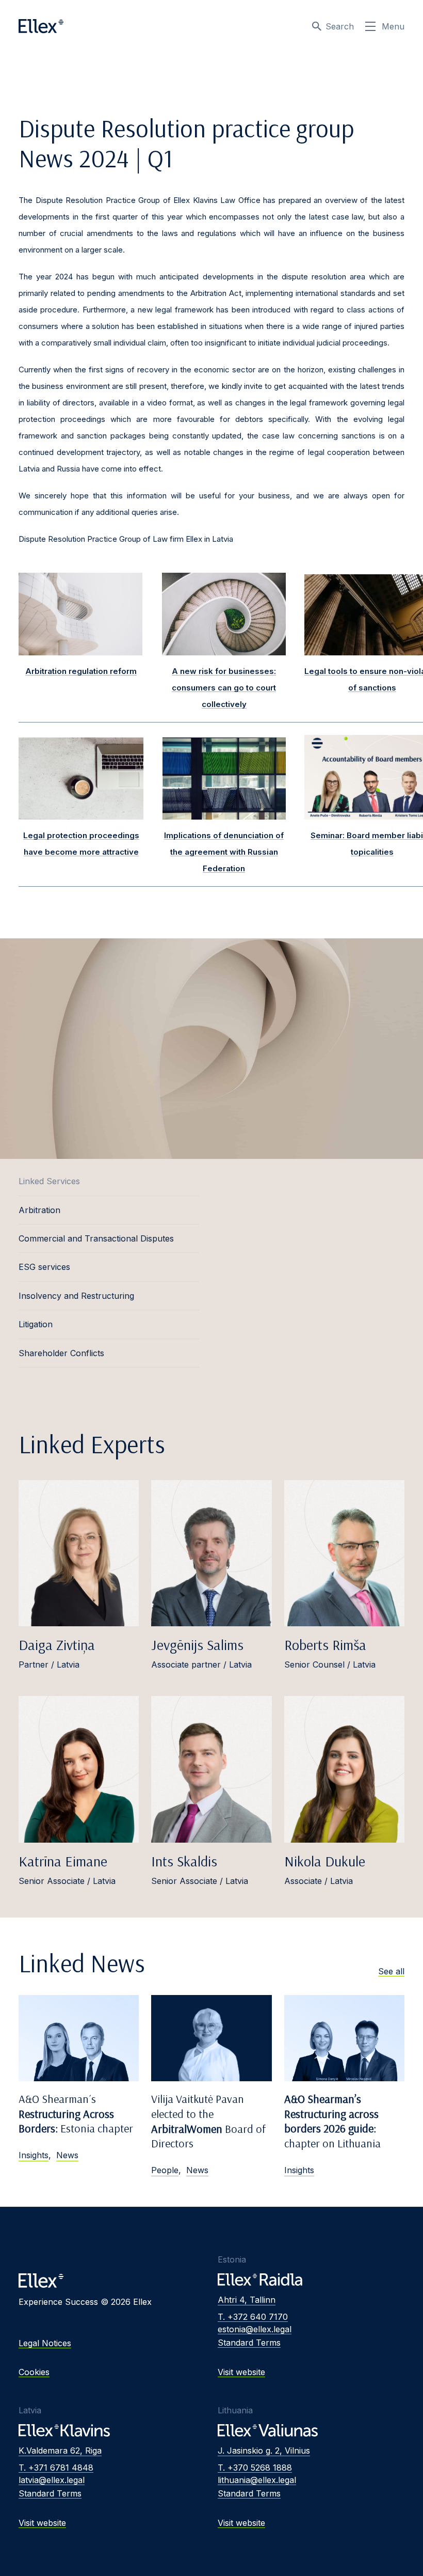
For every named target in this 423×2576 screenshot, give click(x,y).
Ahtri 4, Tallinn (247, 2300)
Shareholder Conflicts (61, 1353)
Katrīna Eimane (63, 1861)
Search (340, 26)
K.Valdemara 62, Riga (60, 2451)
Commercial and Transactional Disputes (96, 1238)
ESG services (44, 1267)
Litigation (36, 1324)
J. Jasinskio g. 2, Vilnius (264, 2451)
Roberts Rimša (325, 1645)
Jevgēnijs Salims (197, 1645)
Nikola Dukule (325, 1861)
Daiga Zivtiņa (57, 1645)
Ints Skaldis (184, 1861)
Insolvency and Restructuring (76, 1296)
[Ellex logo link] (41, 26)
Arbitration (39, 1210)
